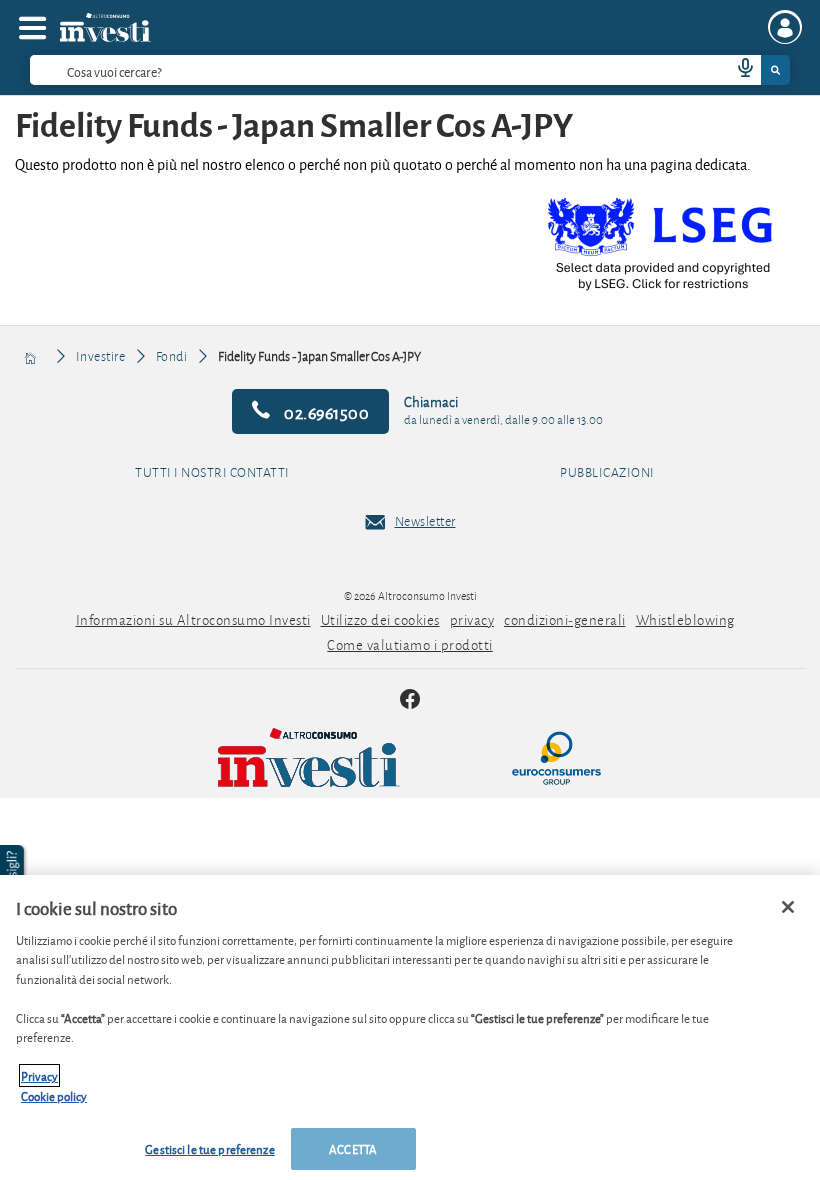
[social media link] (410, 701)
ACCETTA (353, 1148)
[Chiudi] (788, 907)
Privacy (39, 1075)
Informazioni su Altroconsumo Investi (193, 619)
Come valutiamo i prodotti (410, 644)
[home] (31, 356)
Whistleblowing (685, 619)
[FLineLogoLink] (350, 758)
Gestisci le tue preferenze (209, 1148)
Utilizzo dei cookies (380, 619)
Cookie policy (54, 1095)
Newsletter (425, 521)
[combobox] (410, 70)
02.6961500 (325, 411)
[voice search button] (737, 70)
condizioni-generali (565, 619)
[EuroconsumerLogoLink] (556, 758)
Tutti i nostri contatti (212, 472)
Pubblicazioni (607, 472)
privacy (472, 619)
